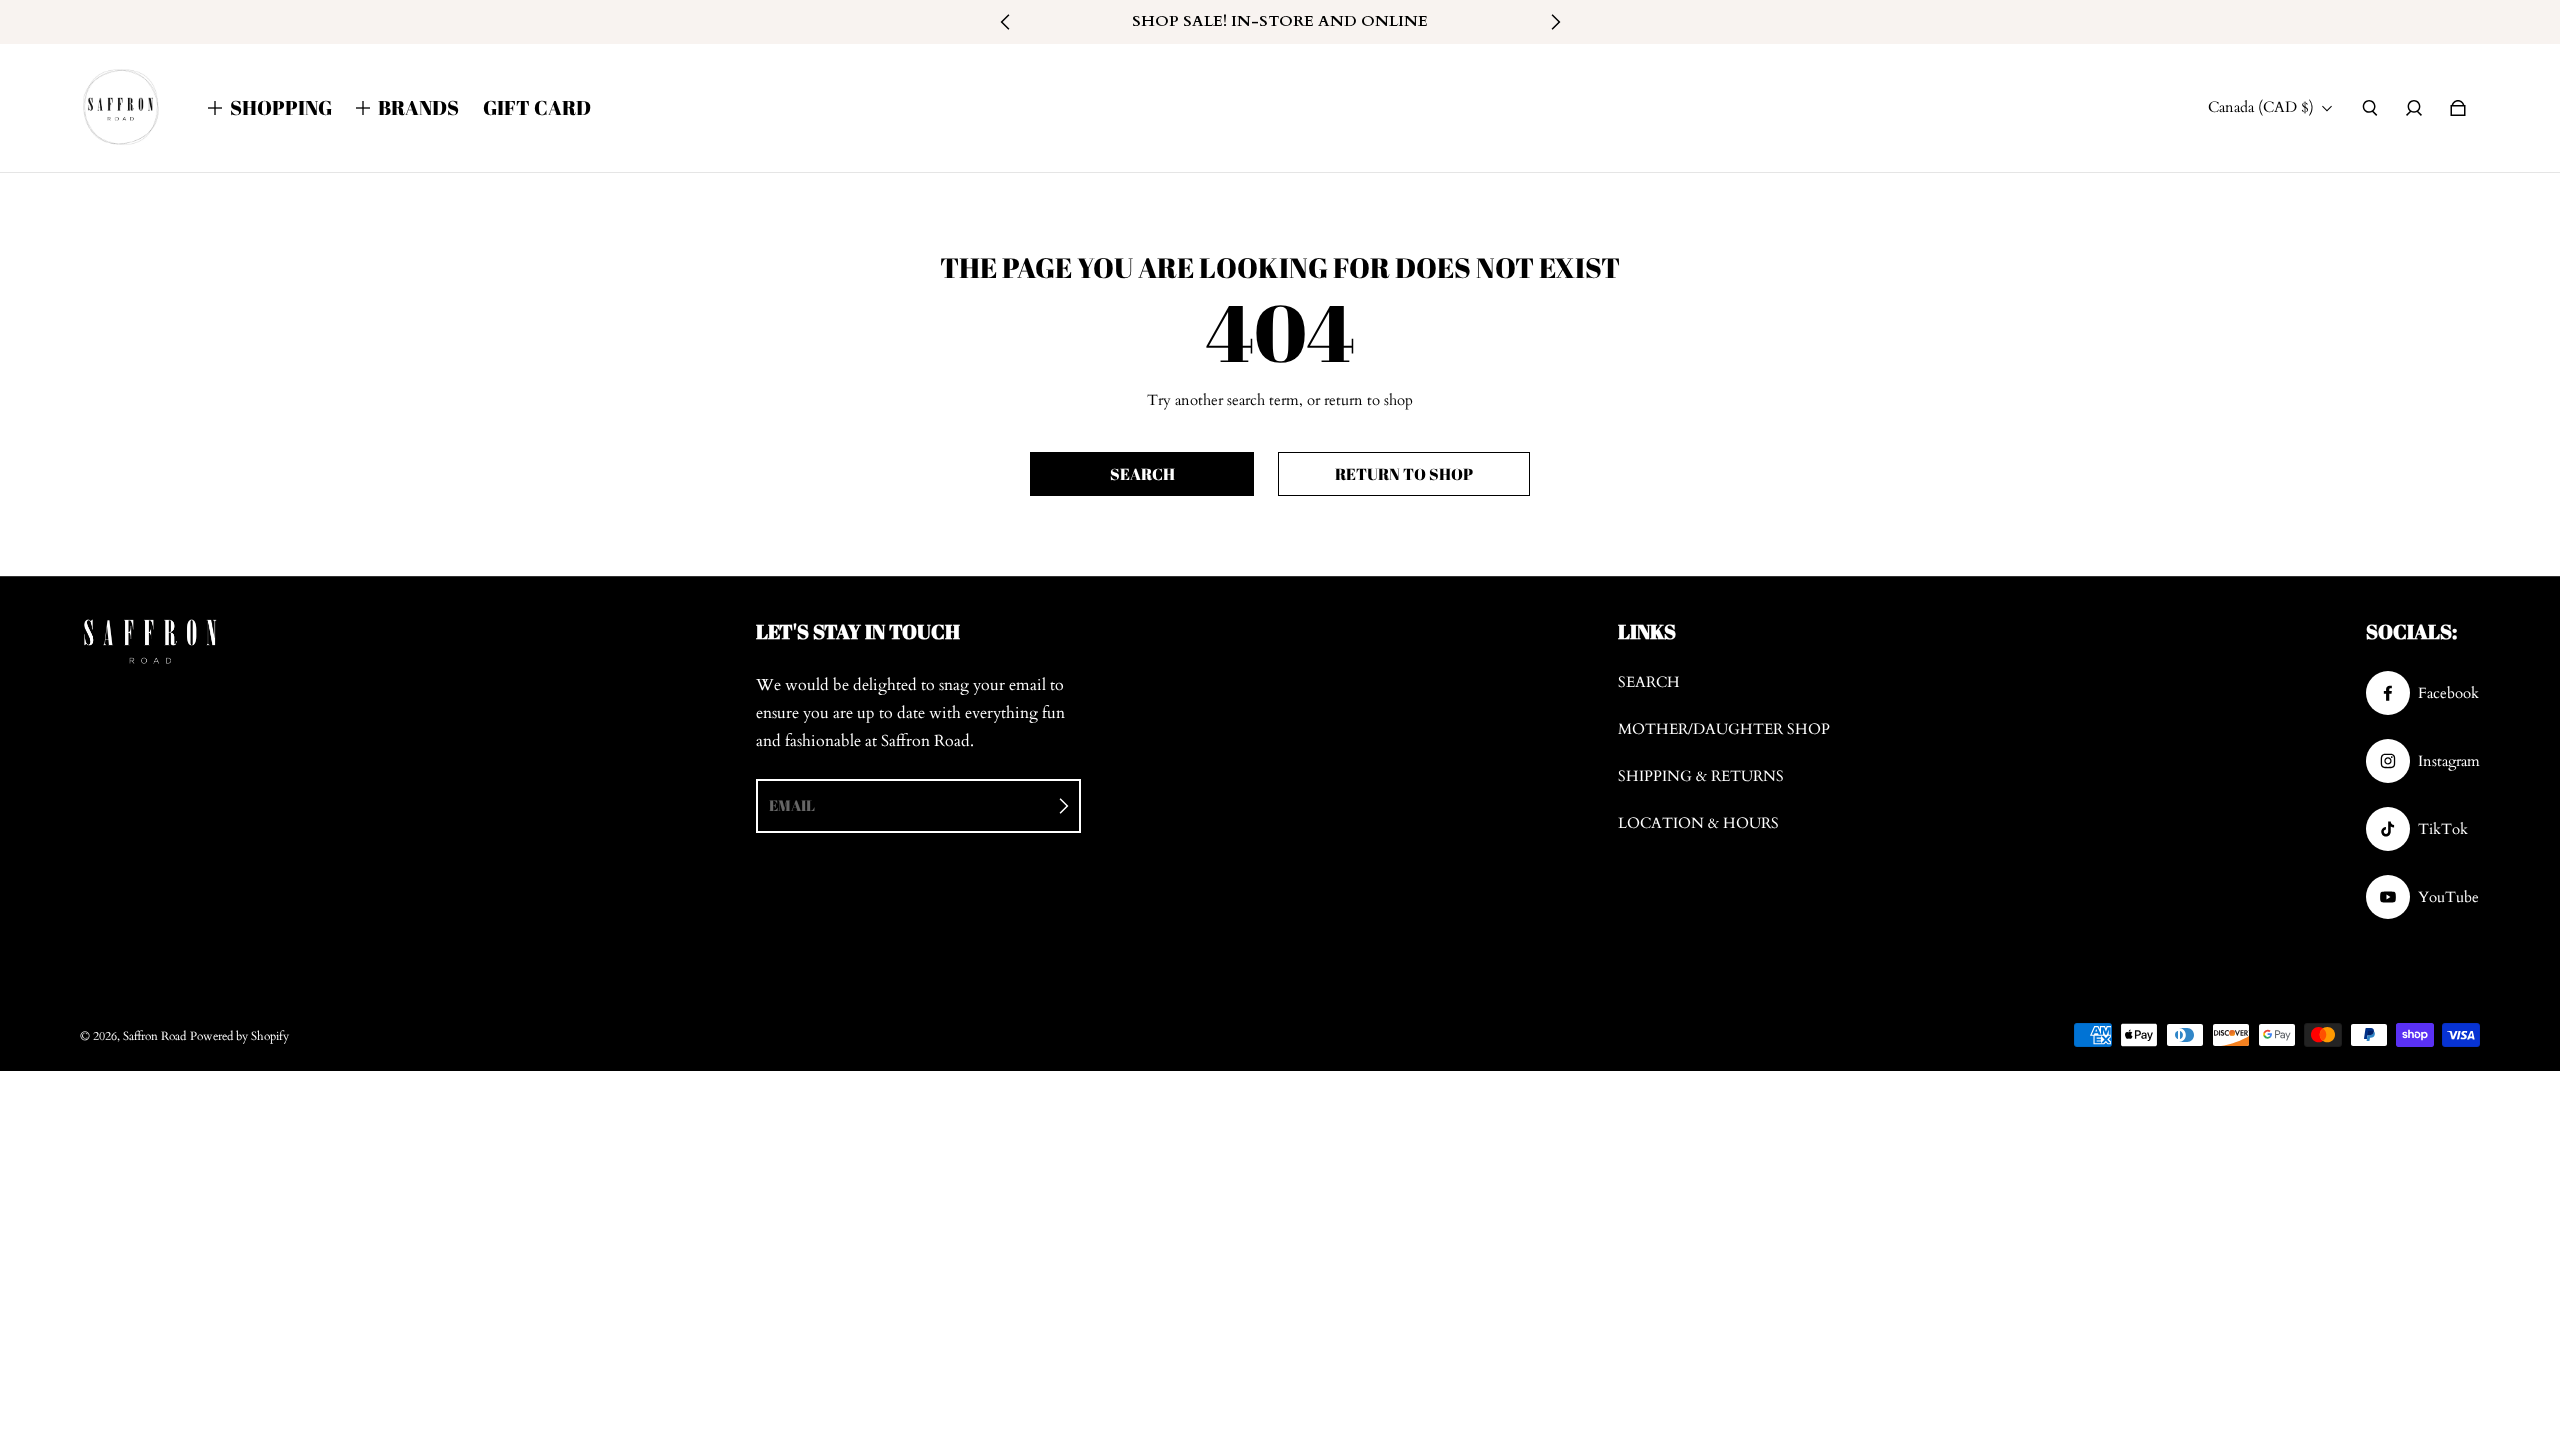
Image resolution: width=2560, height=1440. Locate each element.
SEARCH (1649, 682)
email (792, 805)
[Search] (2370, 108)
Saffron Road (154, 1036)
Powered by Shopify (239, 1036)
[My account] (2414, 108)
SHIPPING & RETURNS (1701, 776)
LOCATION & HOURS (1698, 823)
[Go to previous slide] (1006, 22)
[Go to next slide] (1555, 22)
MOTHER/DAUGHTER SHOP (1724, 729)
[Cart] (2458, 108)
